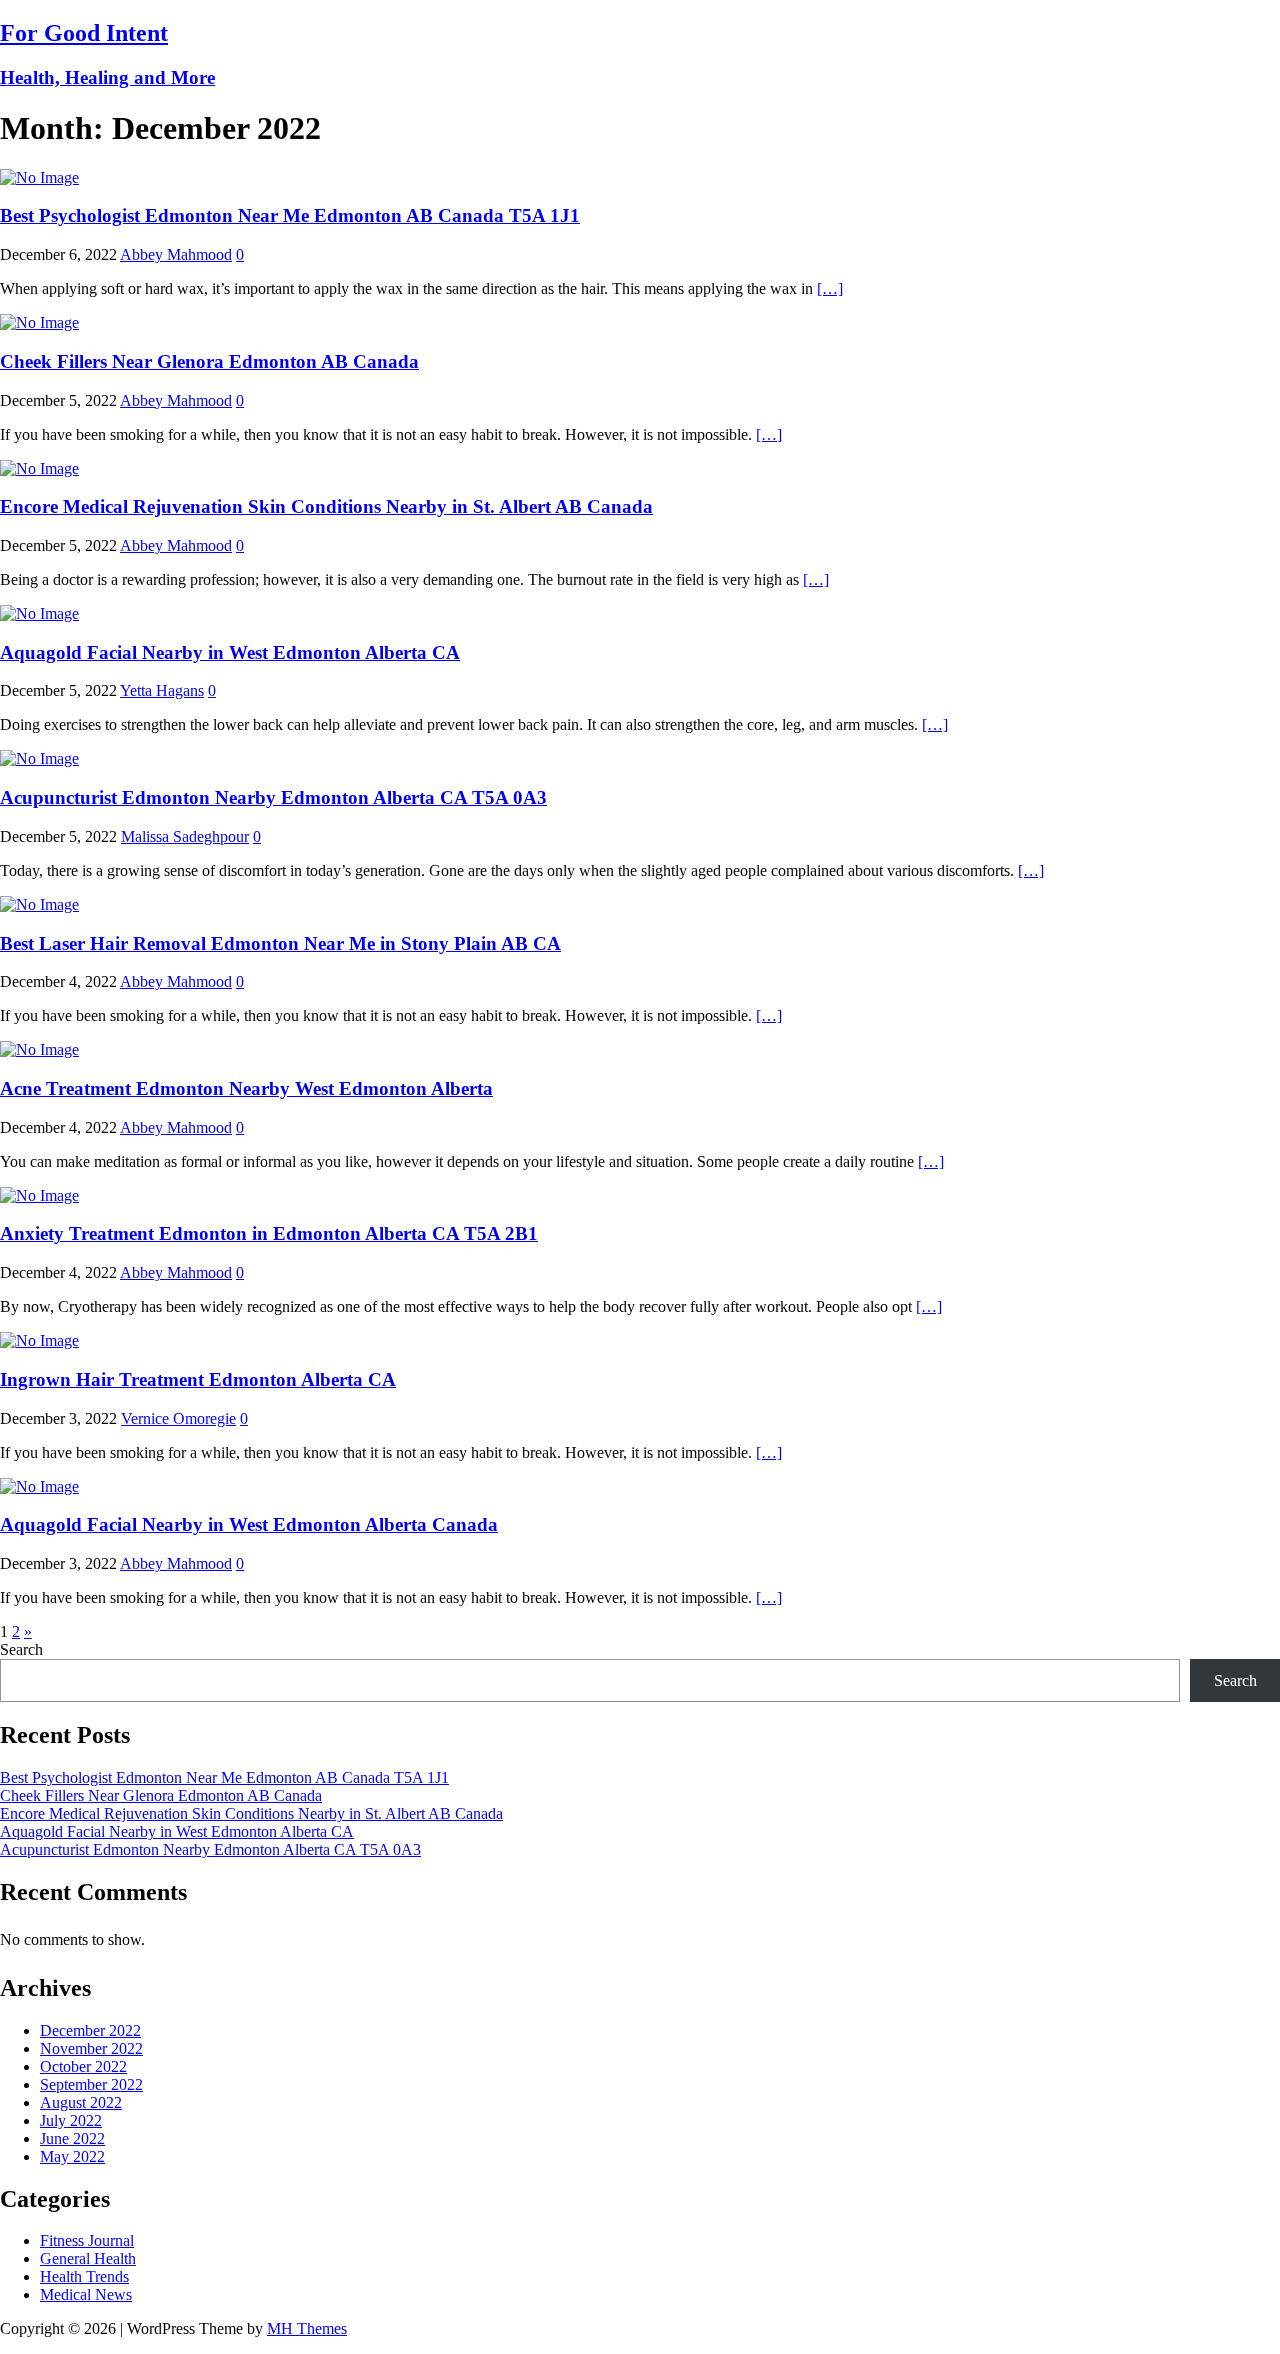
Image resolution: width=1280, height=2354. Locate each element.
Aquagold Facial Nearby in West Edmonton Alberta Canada (249, 1524)
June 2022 (72, 2138)
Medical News (86, 2294)
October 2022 (83, 2066)
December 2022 (90, 2030)
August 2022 (81, 2102)
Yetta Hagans (162, 690)
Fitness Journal (87, 2240)
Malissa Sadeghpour (185, 836)
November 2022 (91, 2048)
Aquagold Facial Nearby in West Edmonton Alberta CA (230, 652)
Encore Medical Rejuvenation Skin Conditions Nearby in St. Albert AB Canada (326, 506)
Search (21, 1649)
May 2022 (72, 2156)
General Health (88, 2258)
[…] (830, 288)
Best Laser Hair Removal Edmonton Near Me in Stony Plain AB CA (280, 943)
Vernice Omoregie (178, 1418)
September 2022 (91, 2084)
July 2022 (71, 2120)
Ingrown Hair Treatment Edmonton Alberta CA (198, 1379)
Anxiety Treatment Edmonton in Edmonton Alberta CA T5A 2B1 (269, 1233)
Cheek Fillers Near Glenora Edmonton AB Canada (209, 361)
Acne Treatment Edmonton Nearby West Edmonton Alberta (246, 1088)
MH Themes (307, 2328)
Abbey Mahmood (176, 254)
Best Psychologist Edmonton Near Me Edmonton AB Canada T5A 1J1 (290, 215)
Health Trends (84, 2276)
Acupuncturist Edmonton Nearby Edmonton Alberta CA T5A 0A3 (273, 797)
